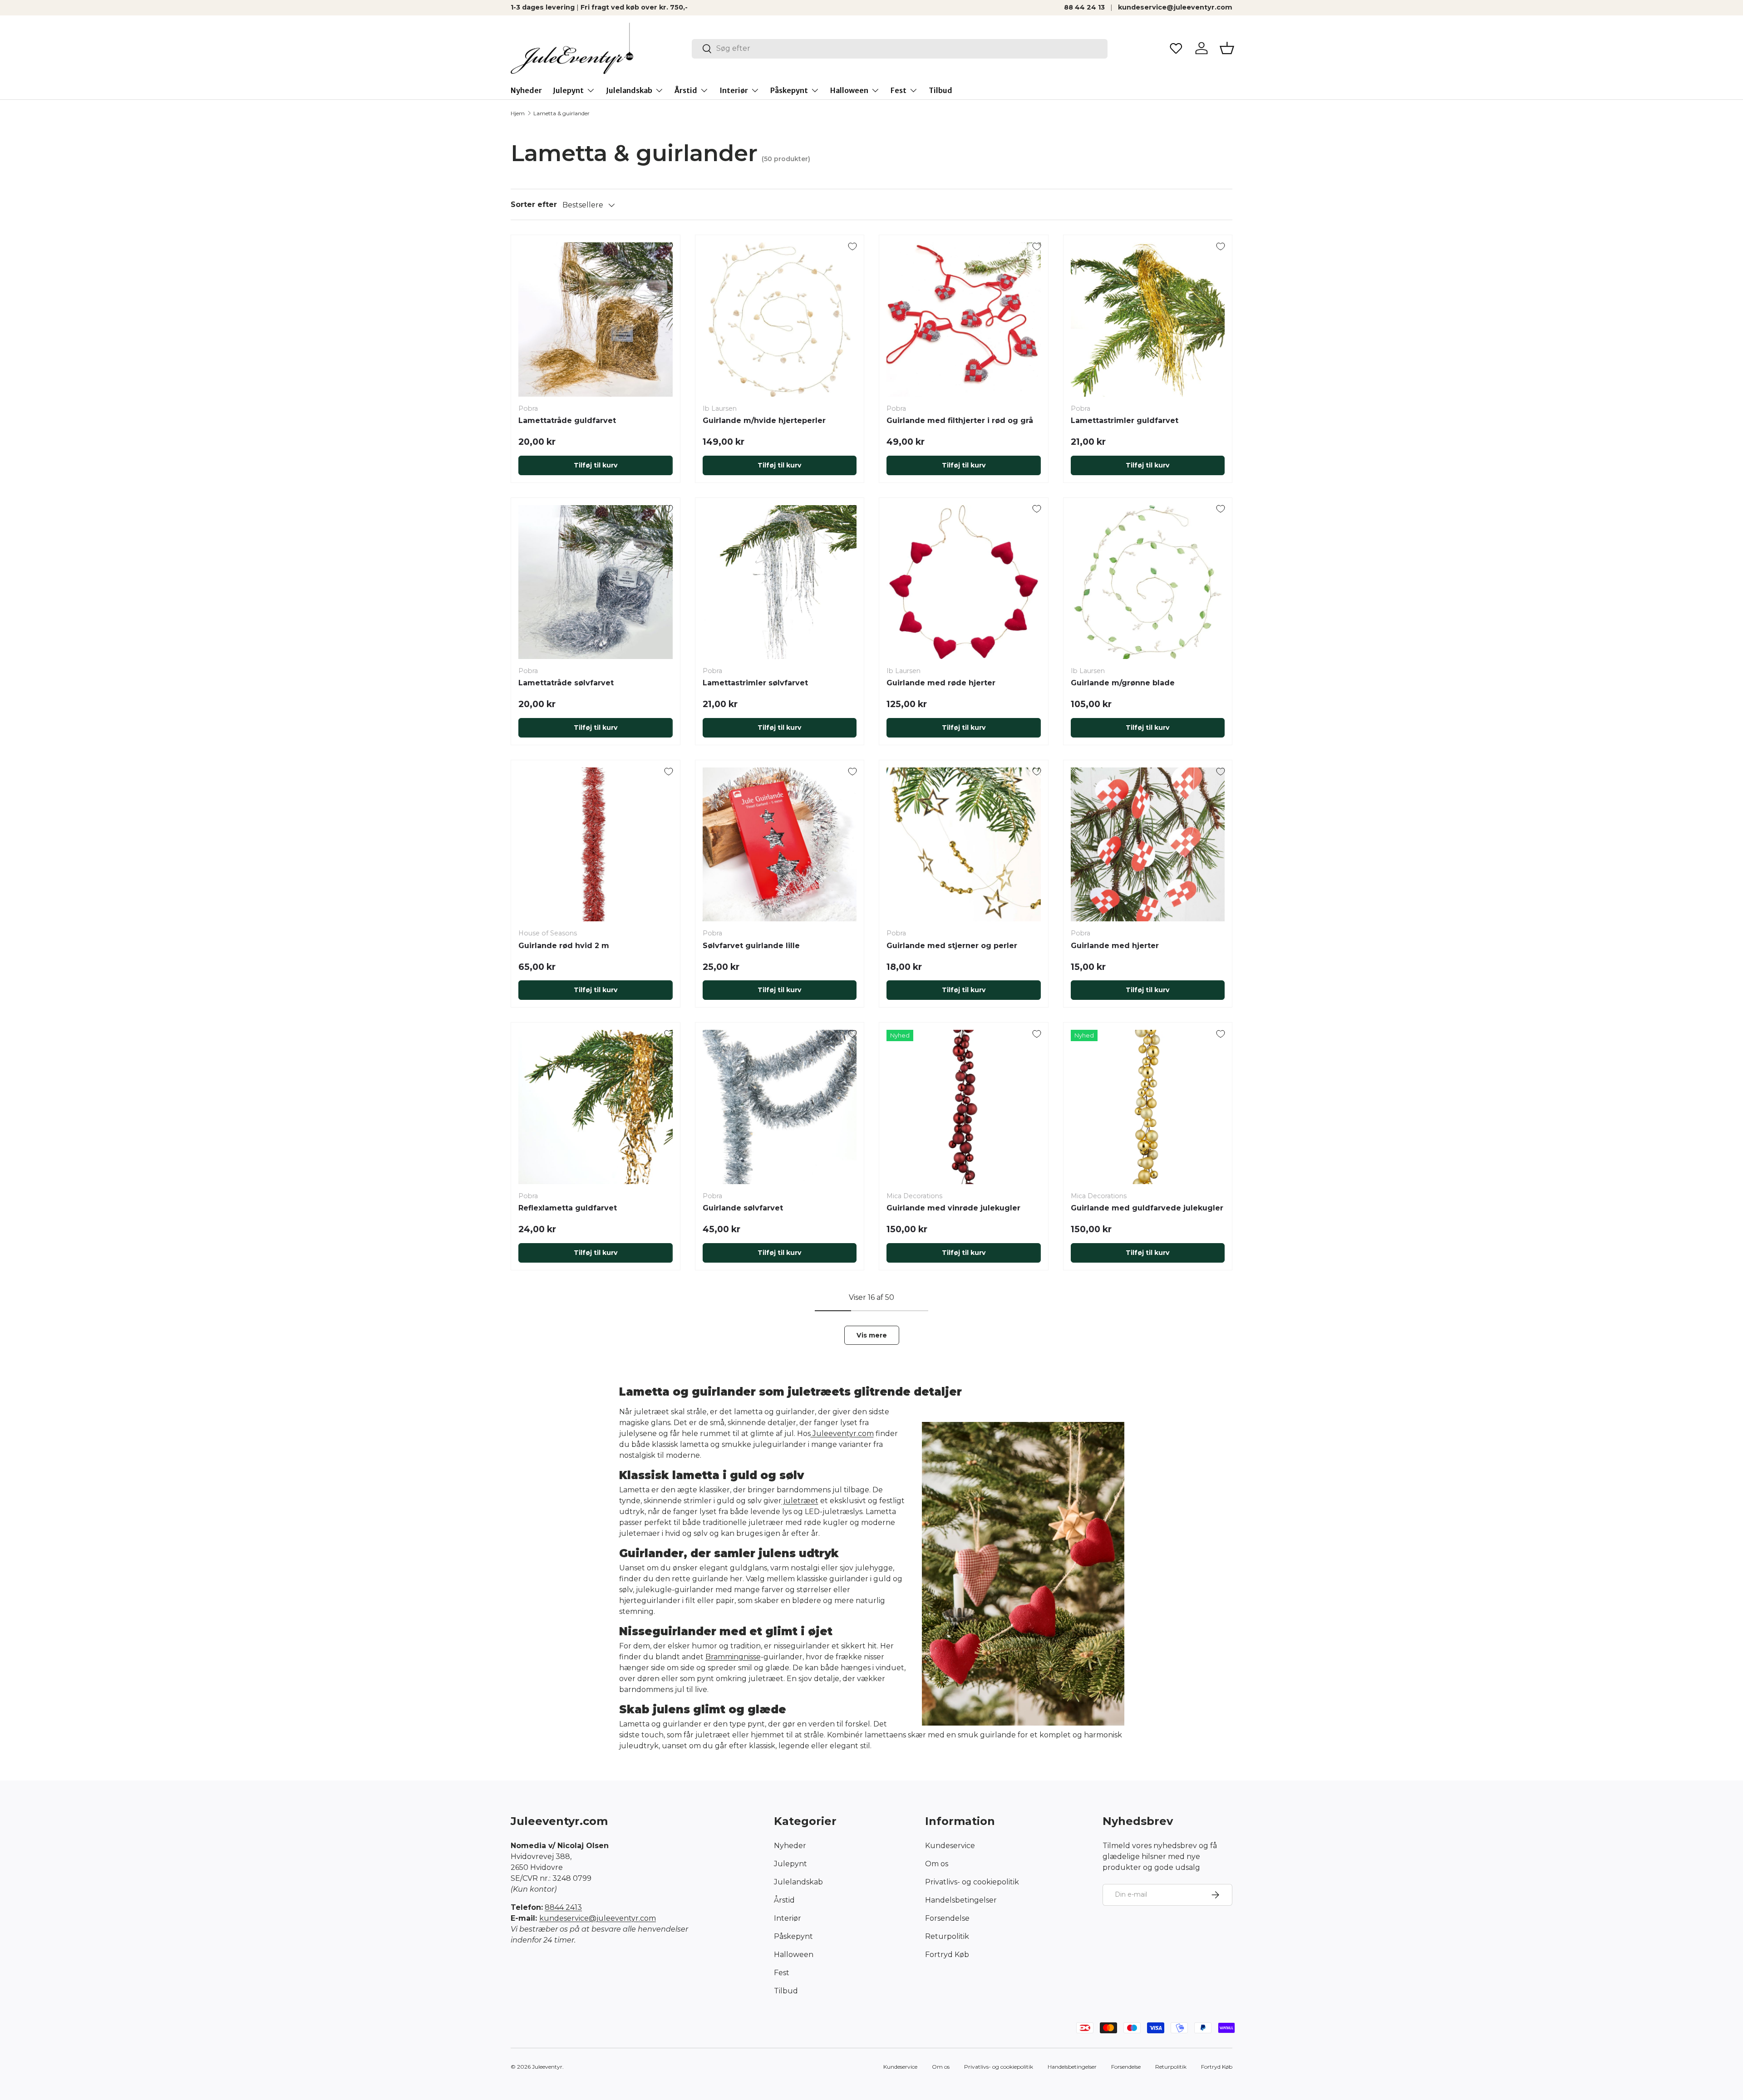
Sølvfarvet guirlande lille (751, 946)
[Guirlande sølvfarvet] (780, 1107)
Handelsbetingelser (961, 1900)
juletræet (800, 1501)
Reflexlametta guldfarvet (568, 1208)
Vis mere (872, 1335)
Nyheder (526, 90)
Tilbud (940, 90)
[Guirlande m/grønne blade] (1148, 582)
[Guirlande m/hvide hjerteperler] (780, 320)
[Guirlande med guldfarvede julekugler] (1148, 1107)
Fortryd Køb (947, 1955)
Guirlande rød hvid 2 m (564, 946)
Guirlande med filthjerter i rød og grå (960, 420)
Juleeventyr (547, 2067)
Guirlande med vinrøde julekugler (953, 1208)
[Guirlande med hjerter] (1148, 845)
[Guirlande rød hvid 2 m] (596, 845)
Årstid (686, 90)
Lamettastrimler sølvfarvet (755, 683)
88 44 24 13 (1084, 7)
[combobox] (900, 48)
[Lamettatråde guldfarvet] (596, 320)
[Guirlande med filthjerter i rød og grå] (964, 320)
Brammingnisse (733, 1657)
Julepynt (568, 90)
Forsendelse (947, 1918)
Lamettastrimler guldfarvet (1125, 420)
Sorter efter (534, 204)
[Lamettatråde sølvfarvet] (596, 582)
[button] (1227, 48)
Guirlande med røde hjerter (941, 683)
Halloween (849, 90)
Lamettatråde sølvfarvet (566, 683)
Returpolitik (947, 1936)
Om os (937, 1864)
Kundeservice (950, 1846)
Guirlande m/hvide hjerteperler (764, 420)
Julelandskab (629, 90)
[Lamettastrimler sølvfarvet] (780, 582)
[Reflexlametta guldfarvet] (596, 1107)
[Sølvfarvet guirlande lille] (780, 845)
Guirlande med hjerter (1115, 946)
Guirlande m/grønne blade (1123, 683)
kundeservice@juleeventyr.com (1175, 7)
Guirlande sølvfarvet (743, 1208)
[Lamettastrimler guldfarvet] (1148, 320)
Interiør (734, 90)
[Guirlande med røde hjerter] (964, 582)
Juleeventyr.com (842, 1434)
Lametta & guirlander (561, 113)
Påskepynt (789, 90)
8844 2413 (563, 1907)
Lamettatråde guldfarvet (567, 420)
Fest (899, 90)
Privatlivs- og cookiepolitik (972, 1882)
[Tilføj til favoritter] (669, 246)
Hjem (518, 113)
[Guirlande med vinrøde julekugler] (964, 1107)
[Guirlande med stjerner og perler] (964, 845)
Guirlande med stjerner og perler (952, 946)
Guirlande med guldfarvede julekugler (1147, 1208)
